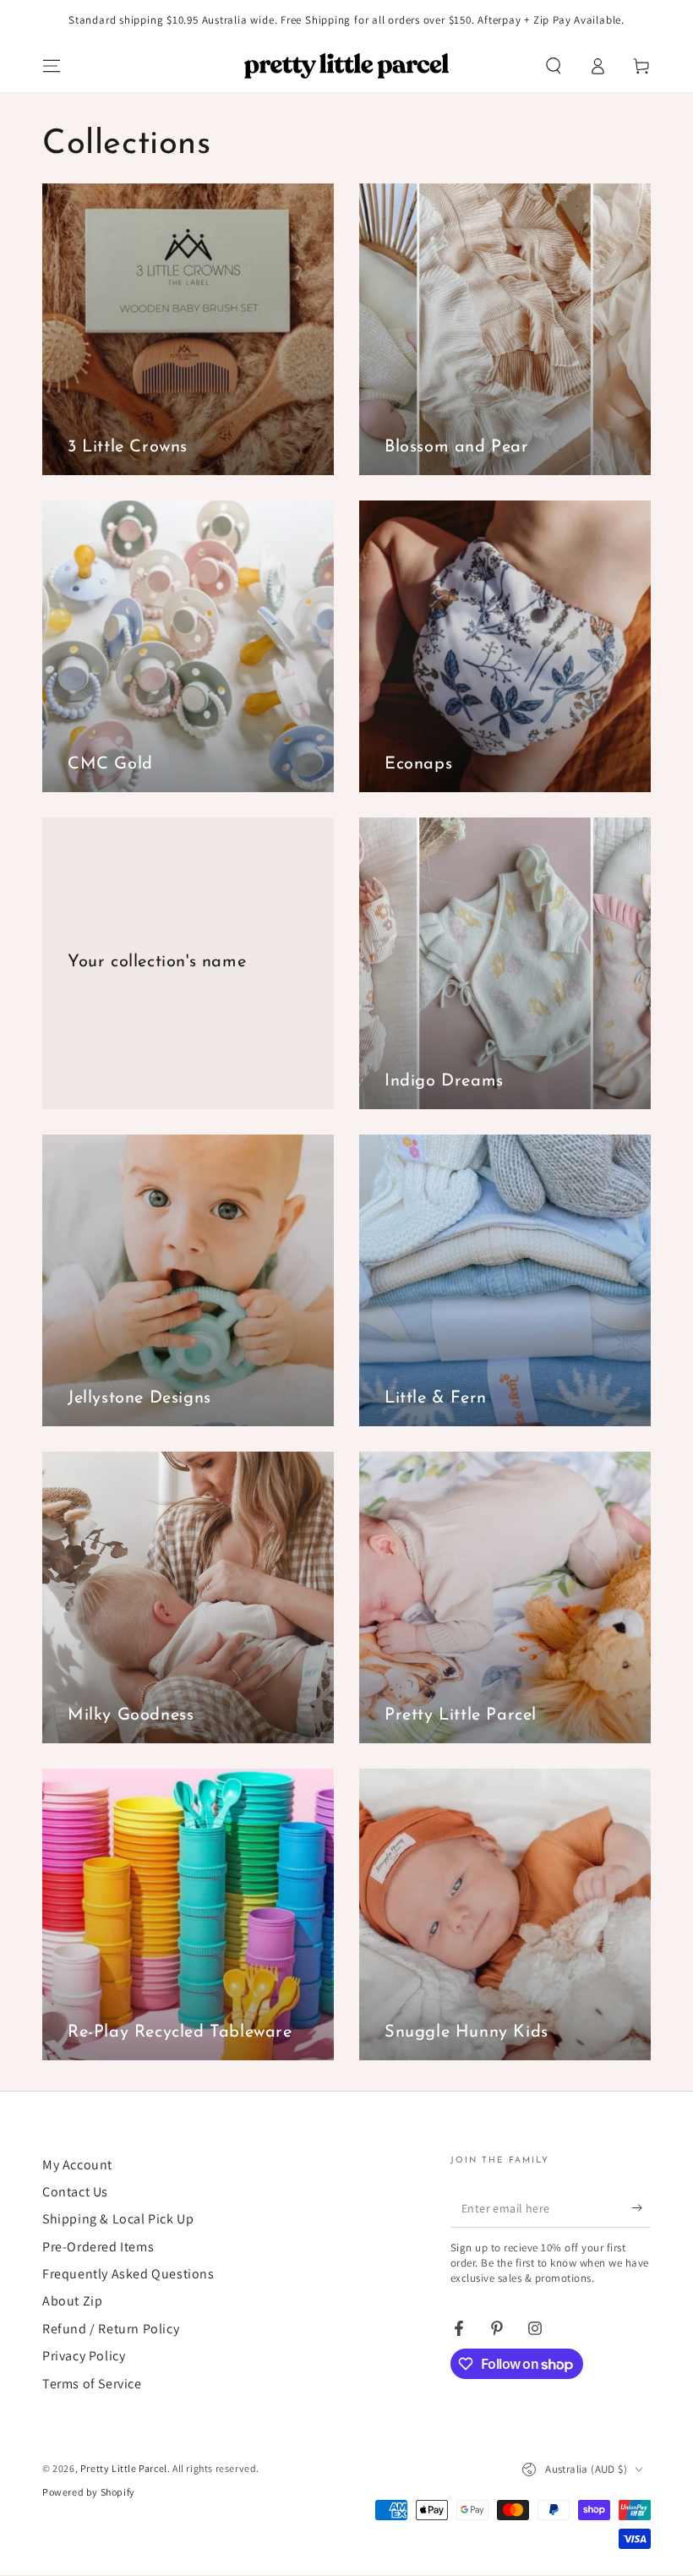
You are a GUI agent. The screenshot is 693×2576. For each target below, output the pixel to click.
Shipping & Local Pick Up (118, 2219)
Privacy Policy (84, 2356)
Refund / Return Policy (111, 2329)
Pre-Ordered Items (98, 2247)
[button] (554, 66)
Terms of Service (92, 2384)
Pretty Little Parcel (124, 2468)
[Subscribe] (641, 2208)
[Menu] (52, 66)
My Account (77, 2165)
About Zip (72, 2301)
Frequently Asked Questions (128, 2274)
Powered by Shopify (89, 2492)
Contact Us (75, 2192)
